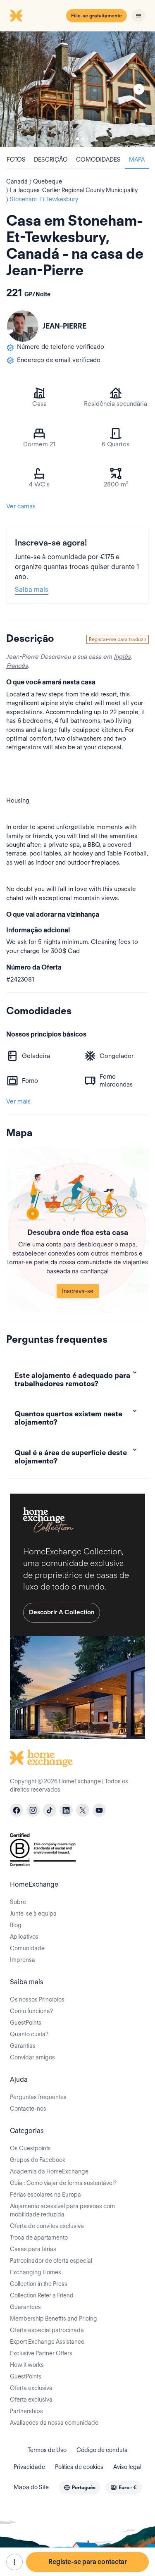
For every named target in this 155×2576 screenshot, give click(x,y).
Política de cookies (79, 2467)
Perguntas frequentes (38, 2097)
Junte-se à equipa (33, 1914)
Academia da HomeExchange (49, 2171)
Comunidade (27, 1948)
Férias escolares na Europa (45, 2195)
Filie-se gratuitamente (97, 15)
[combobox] (80, 2488)
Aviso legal (127, 2467)
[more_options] (14, 2562)
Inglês (122, 657)
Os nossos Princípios (37, 1999)
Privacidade (29, 2467)
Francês (17, 666)
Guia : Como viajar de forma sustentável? (63, 2183)
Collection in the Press (39, 2284)
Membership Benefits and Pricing (54, 2319)
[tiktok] (50, 1810)
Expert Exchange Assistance (47, 2342)
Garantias (23, 2046)
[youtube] (99, 1810)
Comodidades (98, 160)
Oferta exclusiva (31, 2388)
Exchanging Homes (36, 2272)
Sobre (18, 1902)
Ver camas (21, 506)
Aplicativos (24, 1937)
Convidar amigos (32, 2057)
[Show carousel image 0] (77, 89)
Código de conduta (102, 2450)
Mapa (137, 160)
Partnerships (26, 2411)
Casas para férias (33, 2249)
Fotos (16, 160)
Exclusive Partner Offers (41, 2353)
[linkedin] (66, 1810)
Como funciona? (31, 2011)
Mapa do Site (31, 2487)
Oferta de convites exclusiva (47, 2226)
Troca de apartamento (39, 2238)
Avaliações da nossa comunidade (54, 2423)
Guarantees (25, 2307)
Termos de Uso (47, 2450)
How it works (27, 2365)
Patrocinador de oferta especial (51, 2261)
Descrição (51, 160)
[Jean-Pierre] (23, 326)
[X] (83, 1810)
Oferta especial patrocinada (47, 2330)
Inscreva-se (78, 1291)
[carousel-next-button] (139, 89)
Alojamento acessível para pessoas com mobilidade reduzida (62, 2210)
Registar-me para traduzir (118, 639)
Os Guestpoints (30, 2148)
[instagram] (33, 1810)
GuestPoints (26, 2023)
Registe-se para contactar (88, 2562)
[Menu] (138, 16)
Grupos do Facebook (38, 2160)
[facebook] (17, 1810)
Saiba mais (32, 590)
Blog (16, 1925)
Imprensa (23, 1960)
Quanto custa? (29, 2034)
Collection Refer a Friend (42, 2295)
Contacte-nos (28, 2109)
